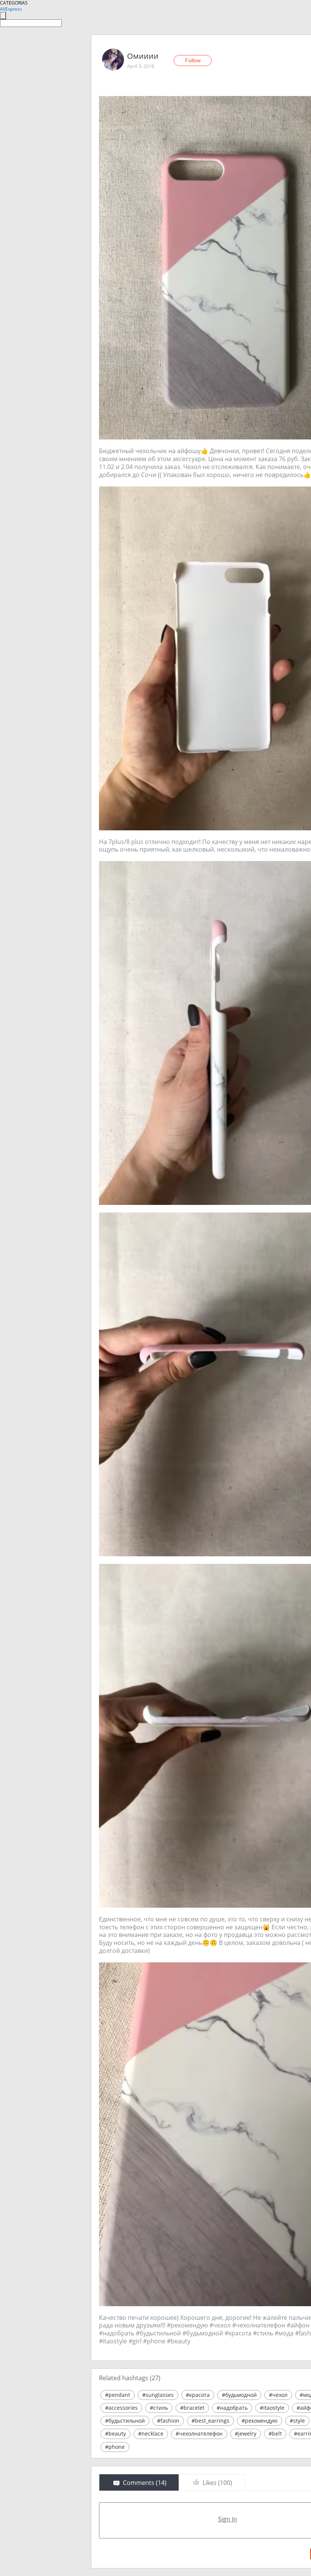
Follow (193, 60)
